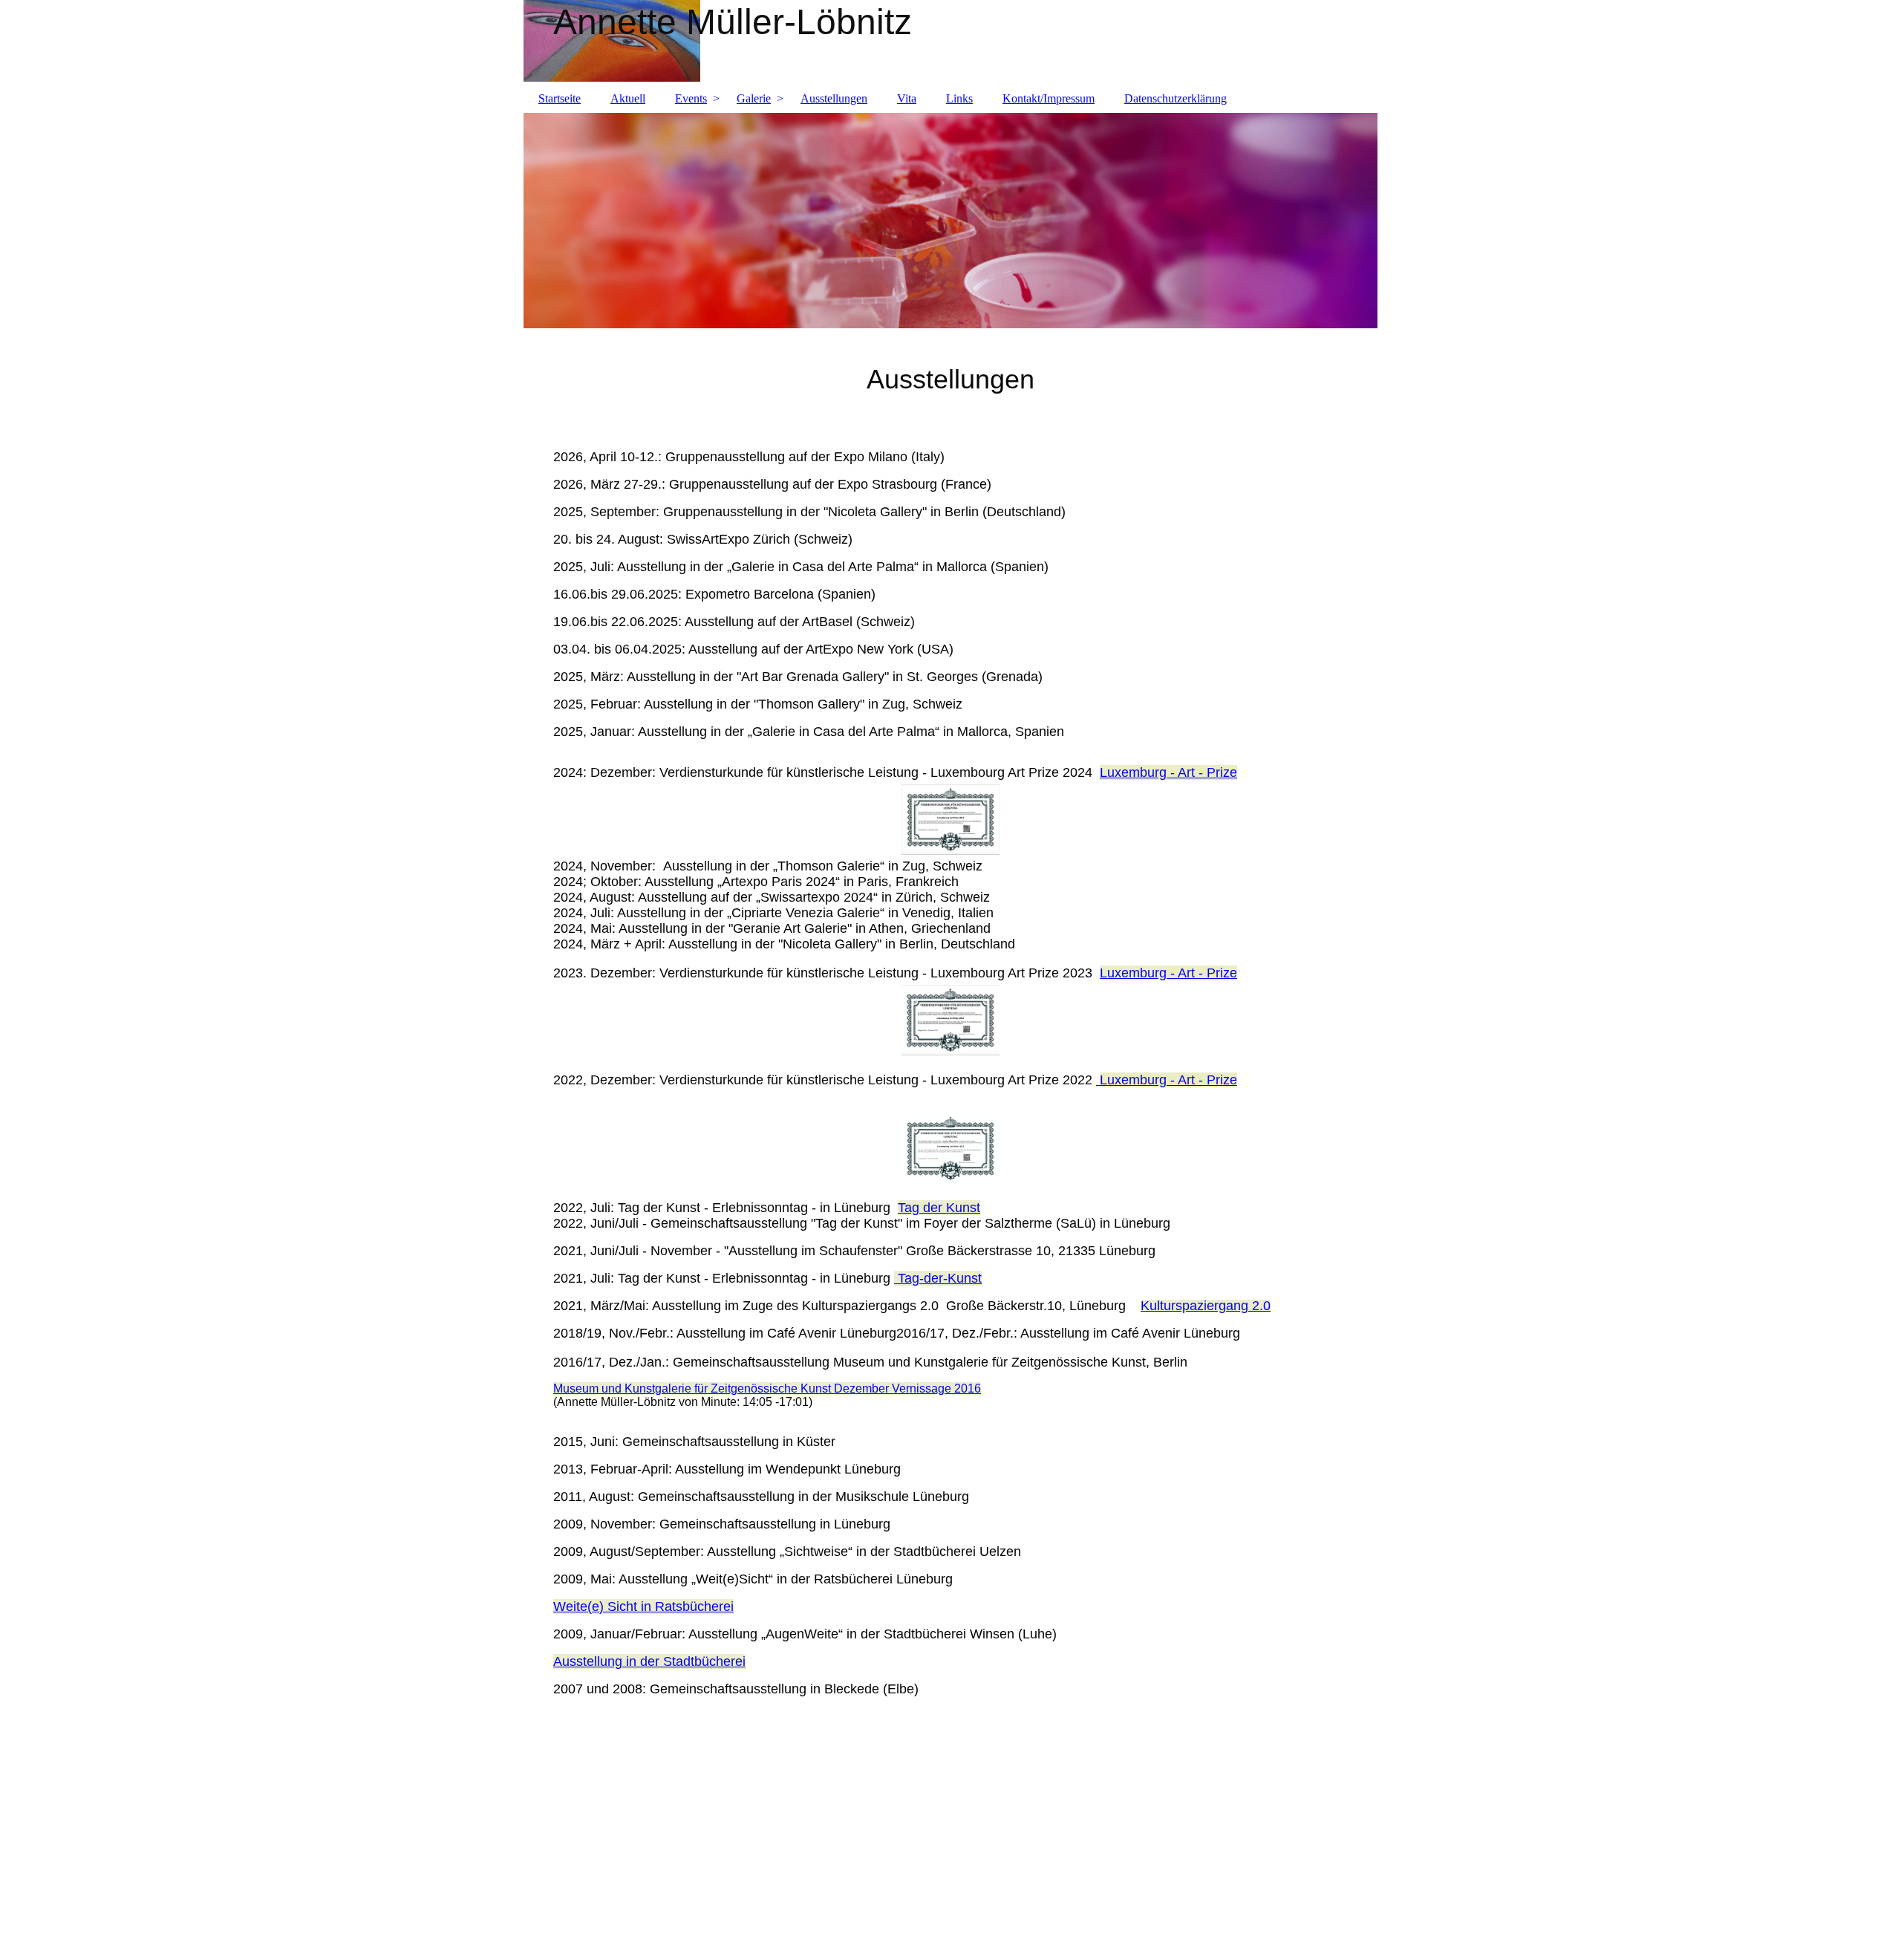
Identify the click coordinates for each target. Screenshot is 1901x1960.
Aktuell (628, 98)
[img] (950, 41)
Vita (907, 98)
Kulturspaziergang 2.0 (1206, 1306)
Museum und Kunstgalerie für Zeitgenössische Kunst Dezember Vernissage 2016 (767, 1388)
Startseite (560, 98)
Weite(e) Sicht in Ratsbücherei (643, 1606)
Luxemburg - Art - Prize (1168, 772)
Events (691, 98)
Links (959, 98)
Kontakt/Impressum (1049, 98)
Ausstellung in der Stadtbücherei (649, 1661)
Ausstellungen (834, 98)
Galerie (754, 98)
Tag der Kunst (939, 1208)
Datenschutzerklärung (1176, 98)
